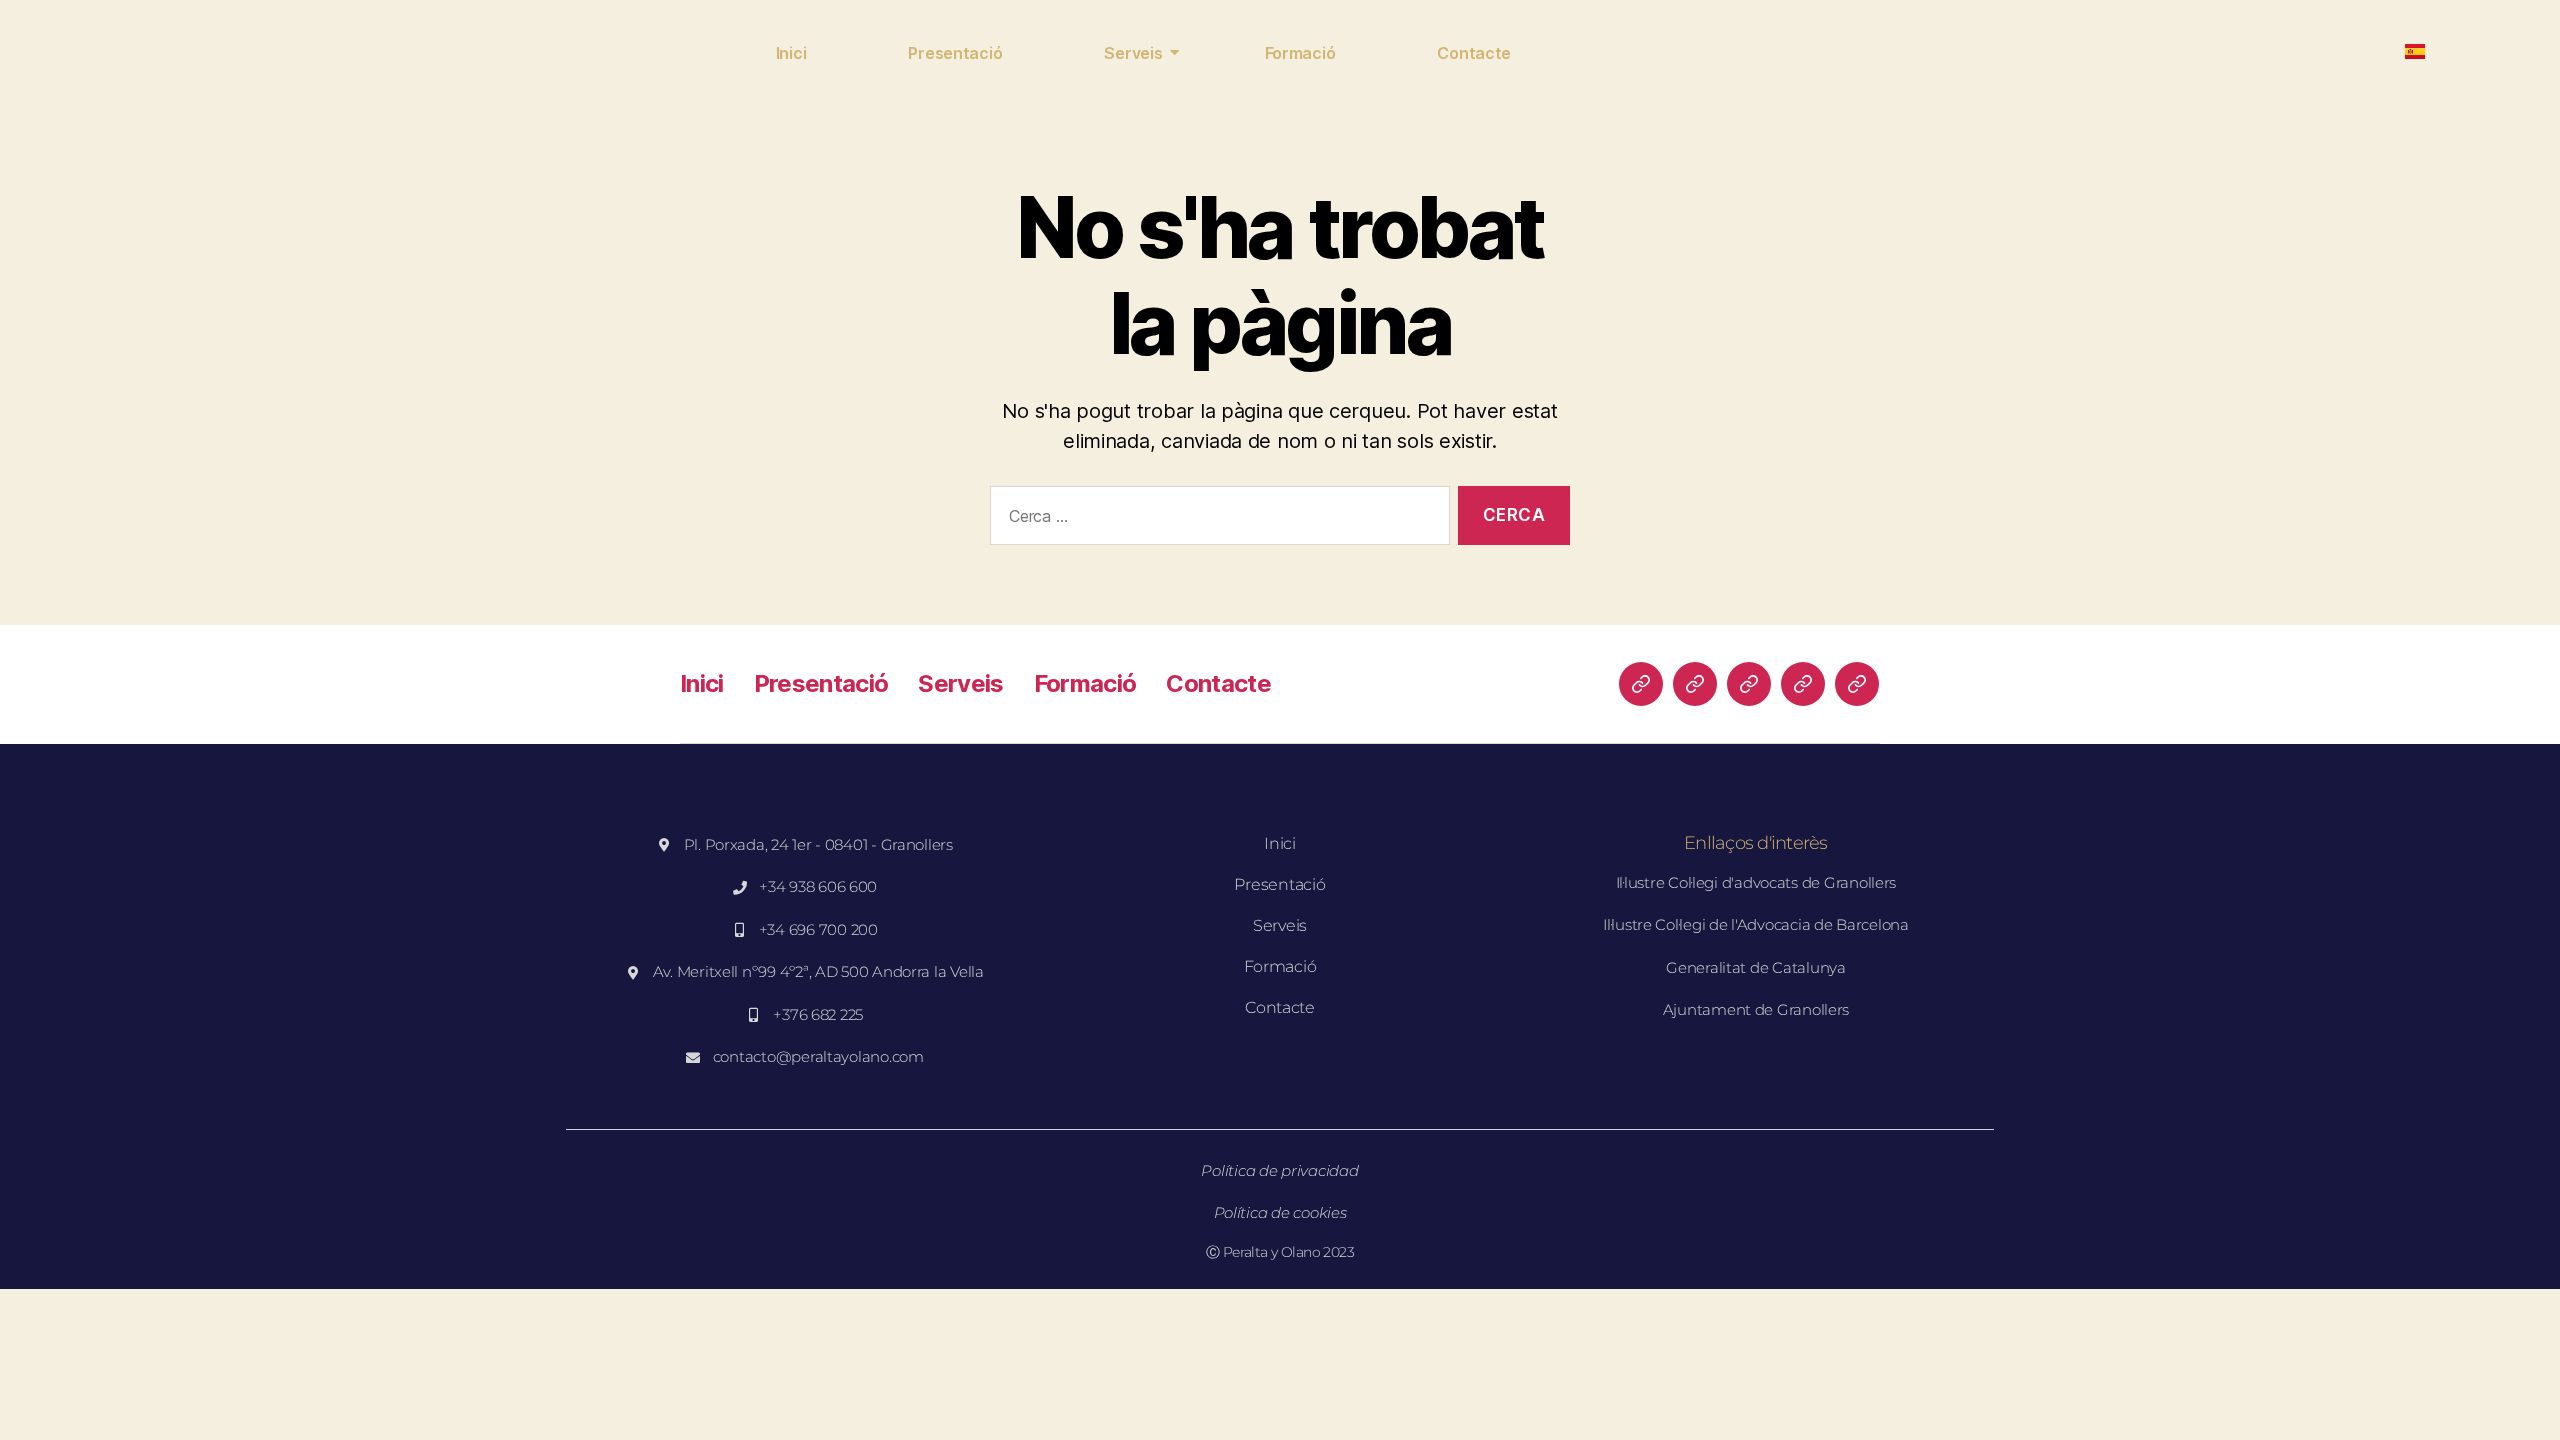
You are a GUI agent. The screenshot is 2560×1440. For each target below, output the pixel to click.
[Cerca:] (1216, 519)
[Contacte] (1857, 684)
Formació (1300, 53)
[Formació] (1803, 684)
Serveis (1133, 53)
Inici (791, 53)
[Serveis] (1749, 684)
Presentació (955, 53)
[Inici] (1641, 684)
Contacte (1474, 53)
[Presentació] (1695, 684)
